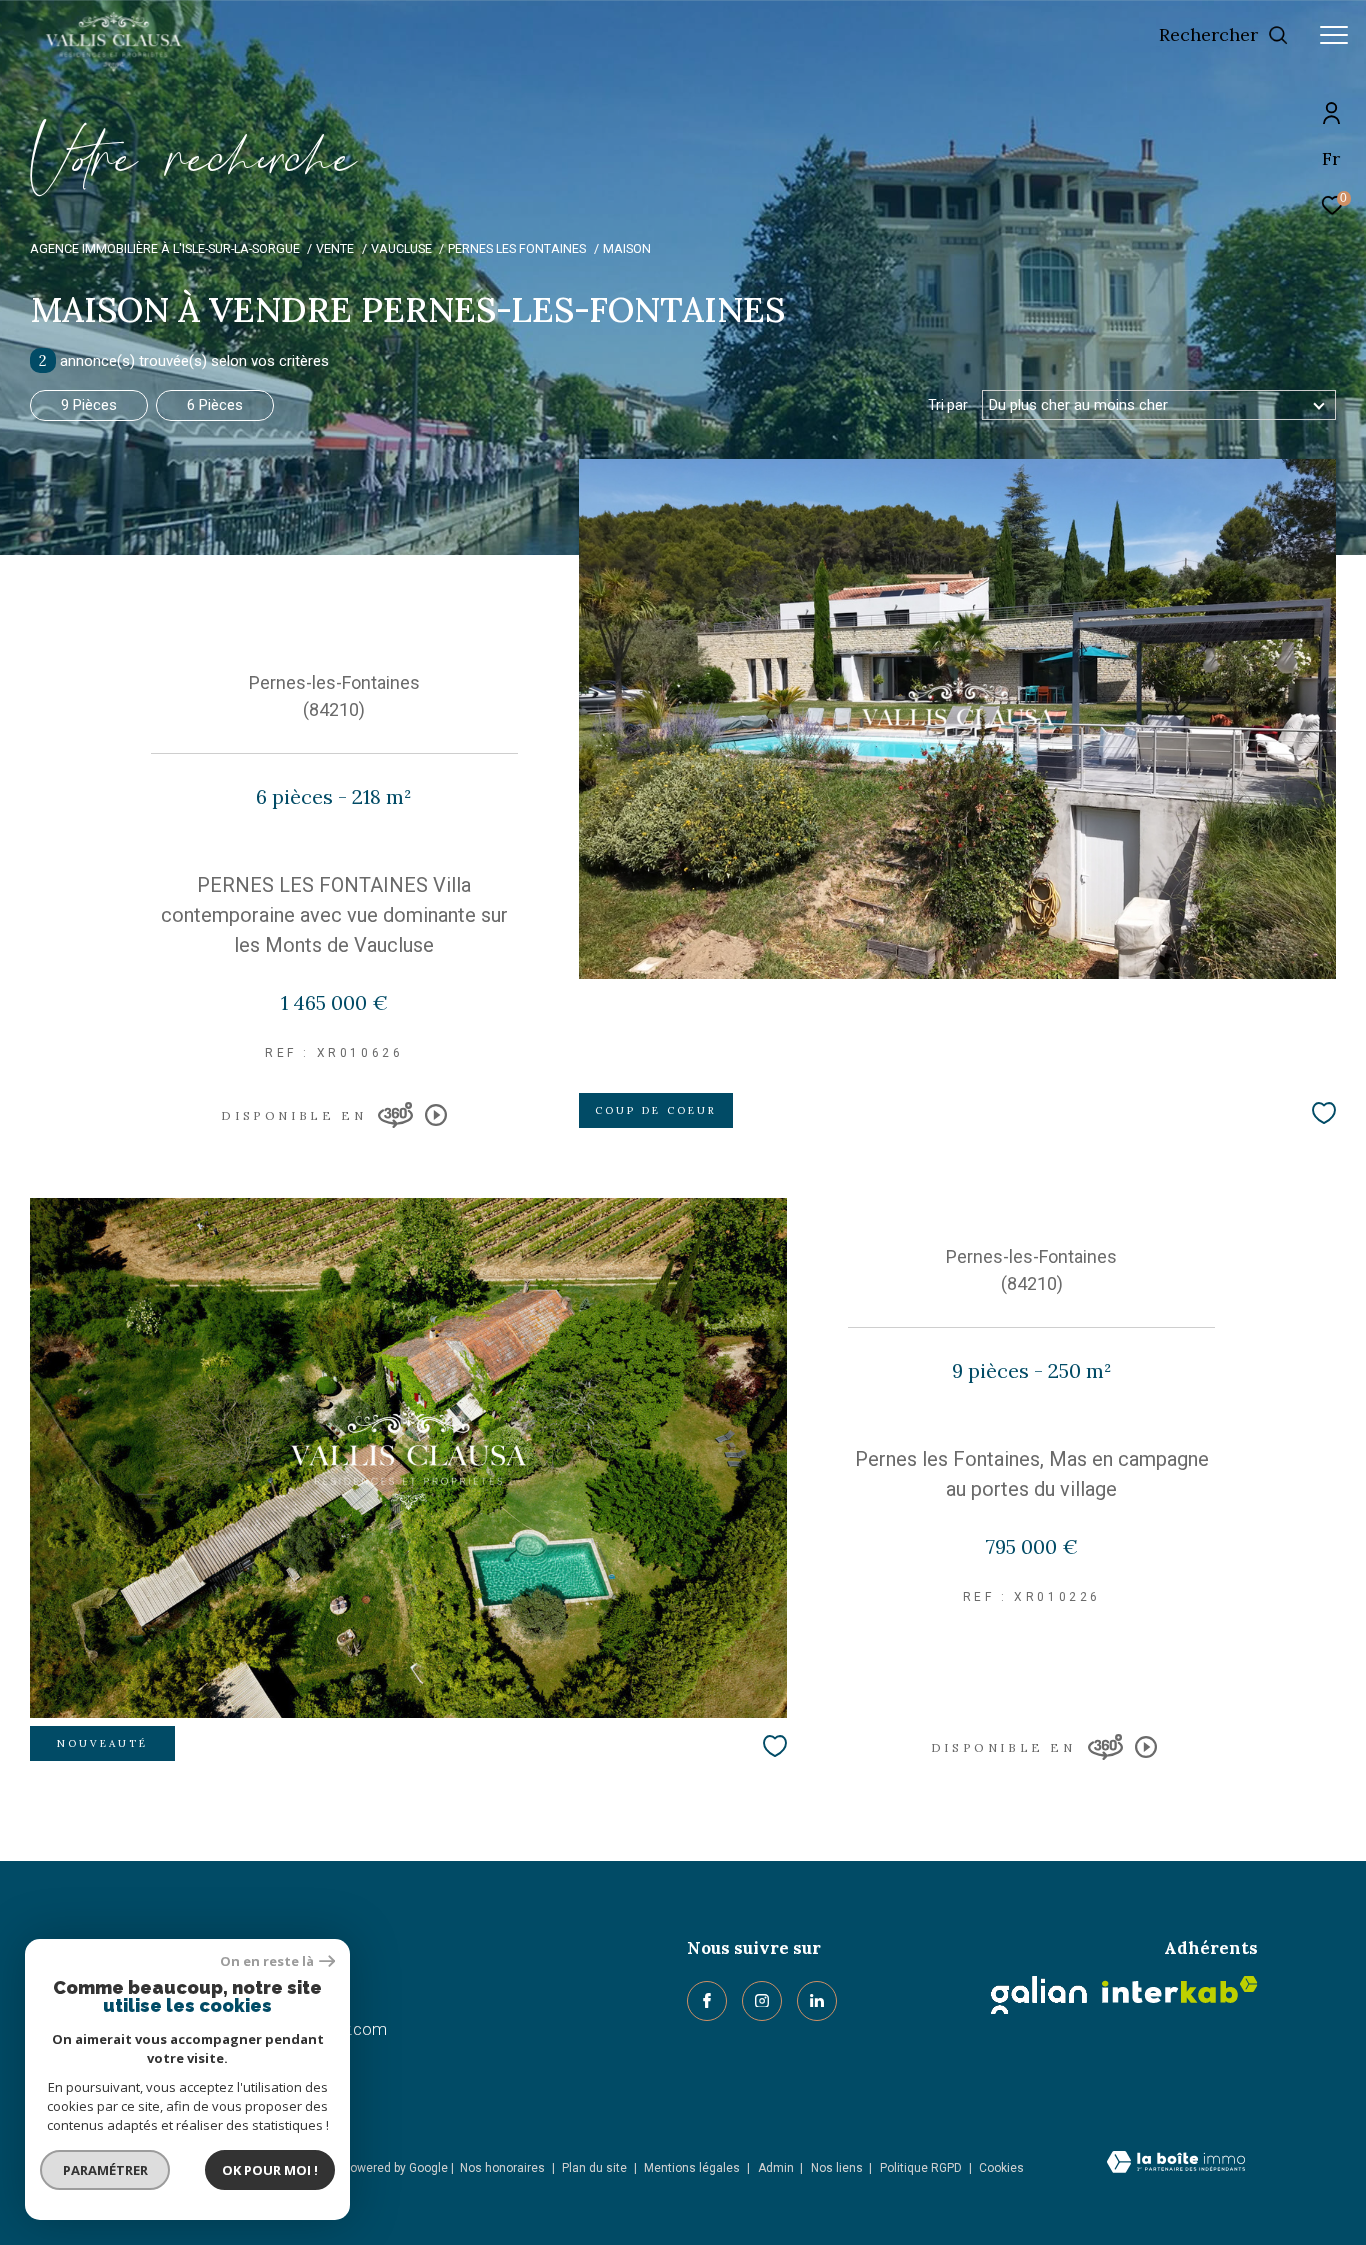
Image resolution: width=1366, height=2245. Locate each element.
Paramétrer (105, 2170)
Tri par (948, 405)
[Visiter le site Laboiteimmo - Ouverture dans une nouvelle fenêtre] (1176, 2164)
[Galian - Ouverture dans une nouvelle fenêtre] (1039, 1995)
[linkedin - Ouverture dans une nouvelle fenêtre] (817, 2001)
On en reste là (267, 1961)
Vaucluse (401, 248)
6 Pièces (215, 405)
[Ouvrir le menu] (1334, 35)
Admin (777, 2168)
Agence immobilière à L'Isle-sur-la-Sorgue (165, 248)
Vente (335, 248)
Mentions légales (693, 2168)
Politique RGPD (921, 2168)
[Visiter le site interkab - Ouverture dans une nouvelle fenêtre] (1180, 1989)
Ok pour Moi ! (270, 2170)
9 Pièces (89, 405)
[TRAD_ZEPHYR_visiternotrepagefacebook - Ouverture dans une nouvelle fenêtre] (707, 2001)
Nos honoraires (502, 2168)
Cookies (1001, 2168)
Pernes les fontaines (517, 248)
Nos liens (838, 2168)
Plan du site (596, 2168)
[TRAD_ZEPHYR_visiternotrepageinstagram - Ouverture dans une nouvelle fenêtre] (762, 2001)
